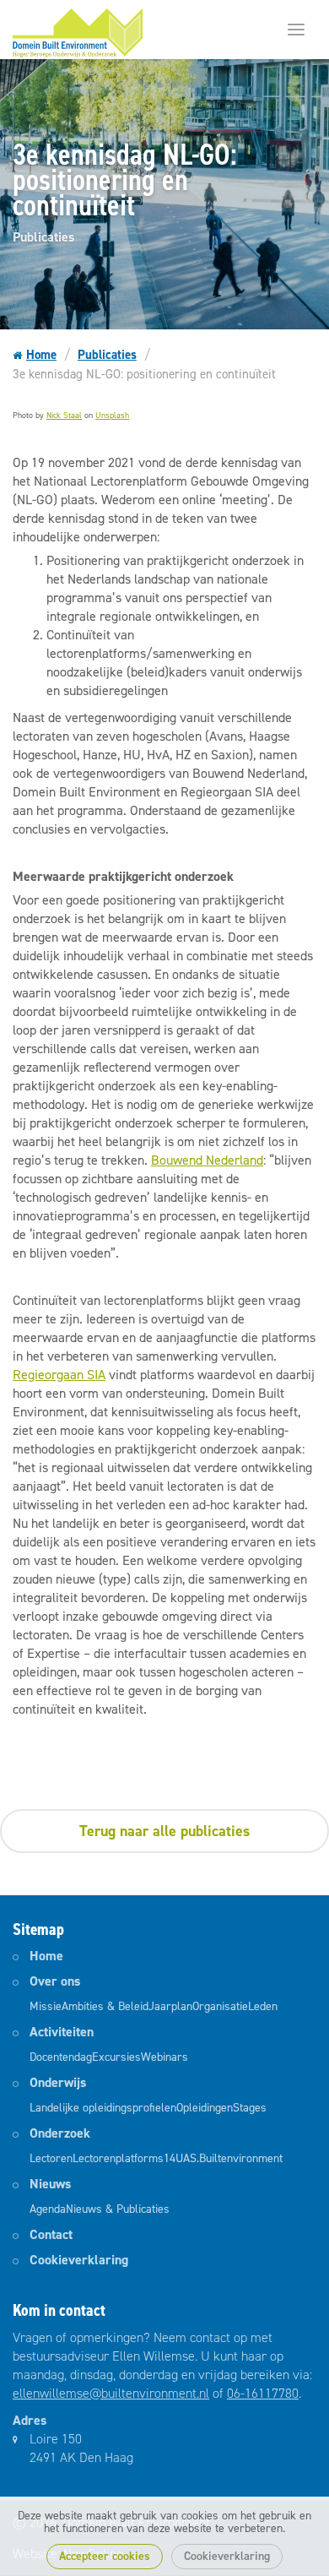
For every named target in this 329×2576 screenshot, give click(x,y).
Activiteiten (62, 2032)
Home (41, 355)
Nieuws (50, 2184)
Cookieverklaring (227, 2556)
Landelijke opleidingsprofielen (103, 2108)
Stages (250, 2108)
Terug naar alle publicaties (164, 1831)
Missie (46, 2006)
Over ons (55, 1981)
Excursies (116, 2057)
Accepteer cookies (105, 2556)
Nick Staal (64, 415)
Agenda (48, 2209)
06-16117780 (263, 2393)
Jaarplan (170, 2006)
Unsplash (112, 415)
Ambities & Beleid (105, 2006)
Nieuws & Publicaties (118, 2209)
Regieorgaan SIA (59, 1375)
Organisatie (220, 2006)
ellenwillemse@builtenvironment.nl (111, 2393)
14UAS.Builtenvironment (223, 2158)
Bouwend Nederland (207, 1160)
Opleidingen (205, 2108)
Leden (263, 2006)
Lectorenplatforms (118, 2158)
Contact (51, 2234)
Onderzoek (60, 2133)
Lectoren (51, 2158)
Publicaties (107, 355)
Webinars (164, 2057)
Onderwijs (58, 2082)
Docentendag (61, 2057)
